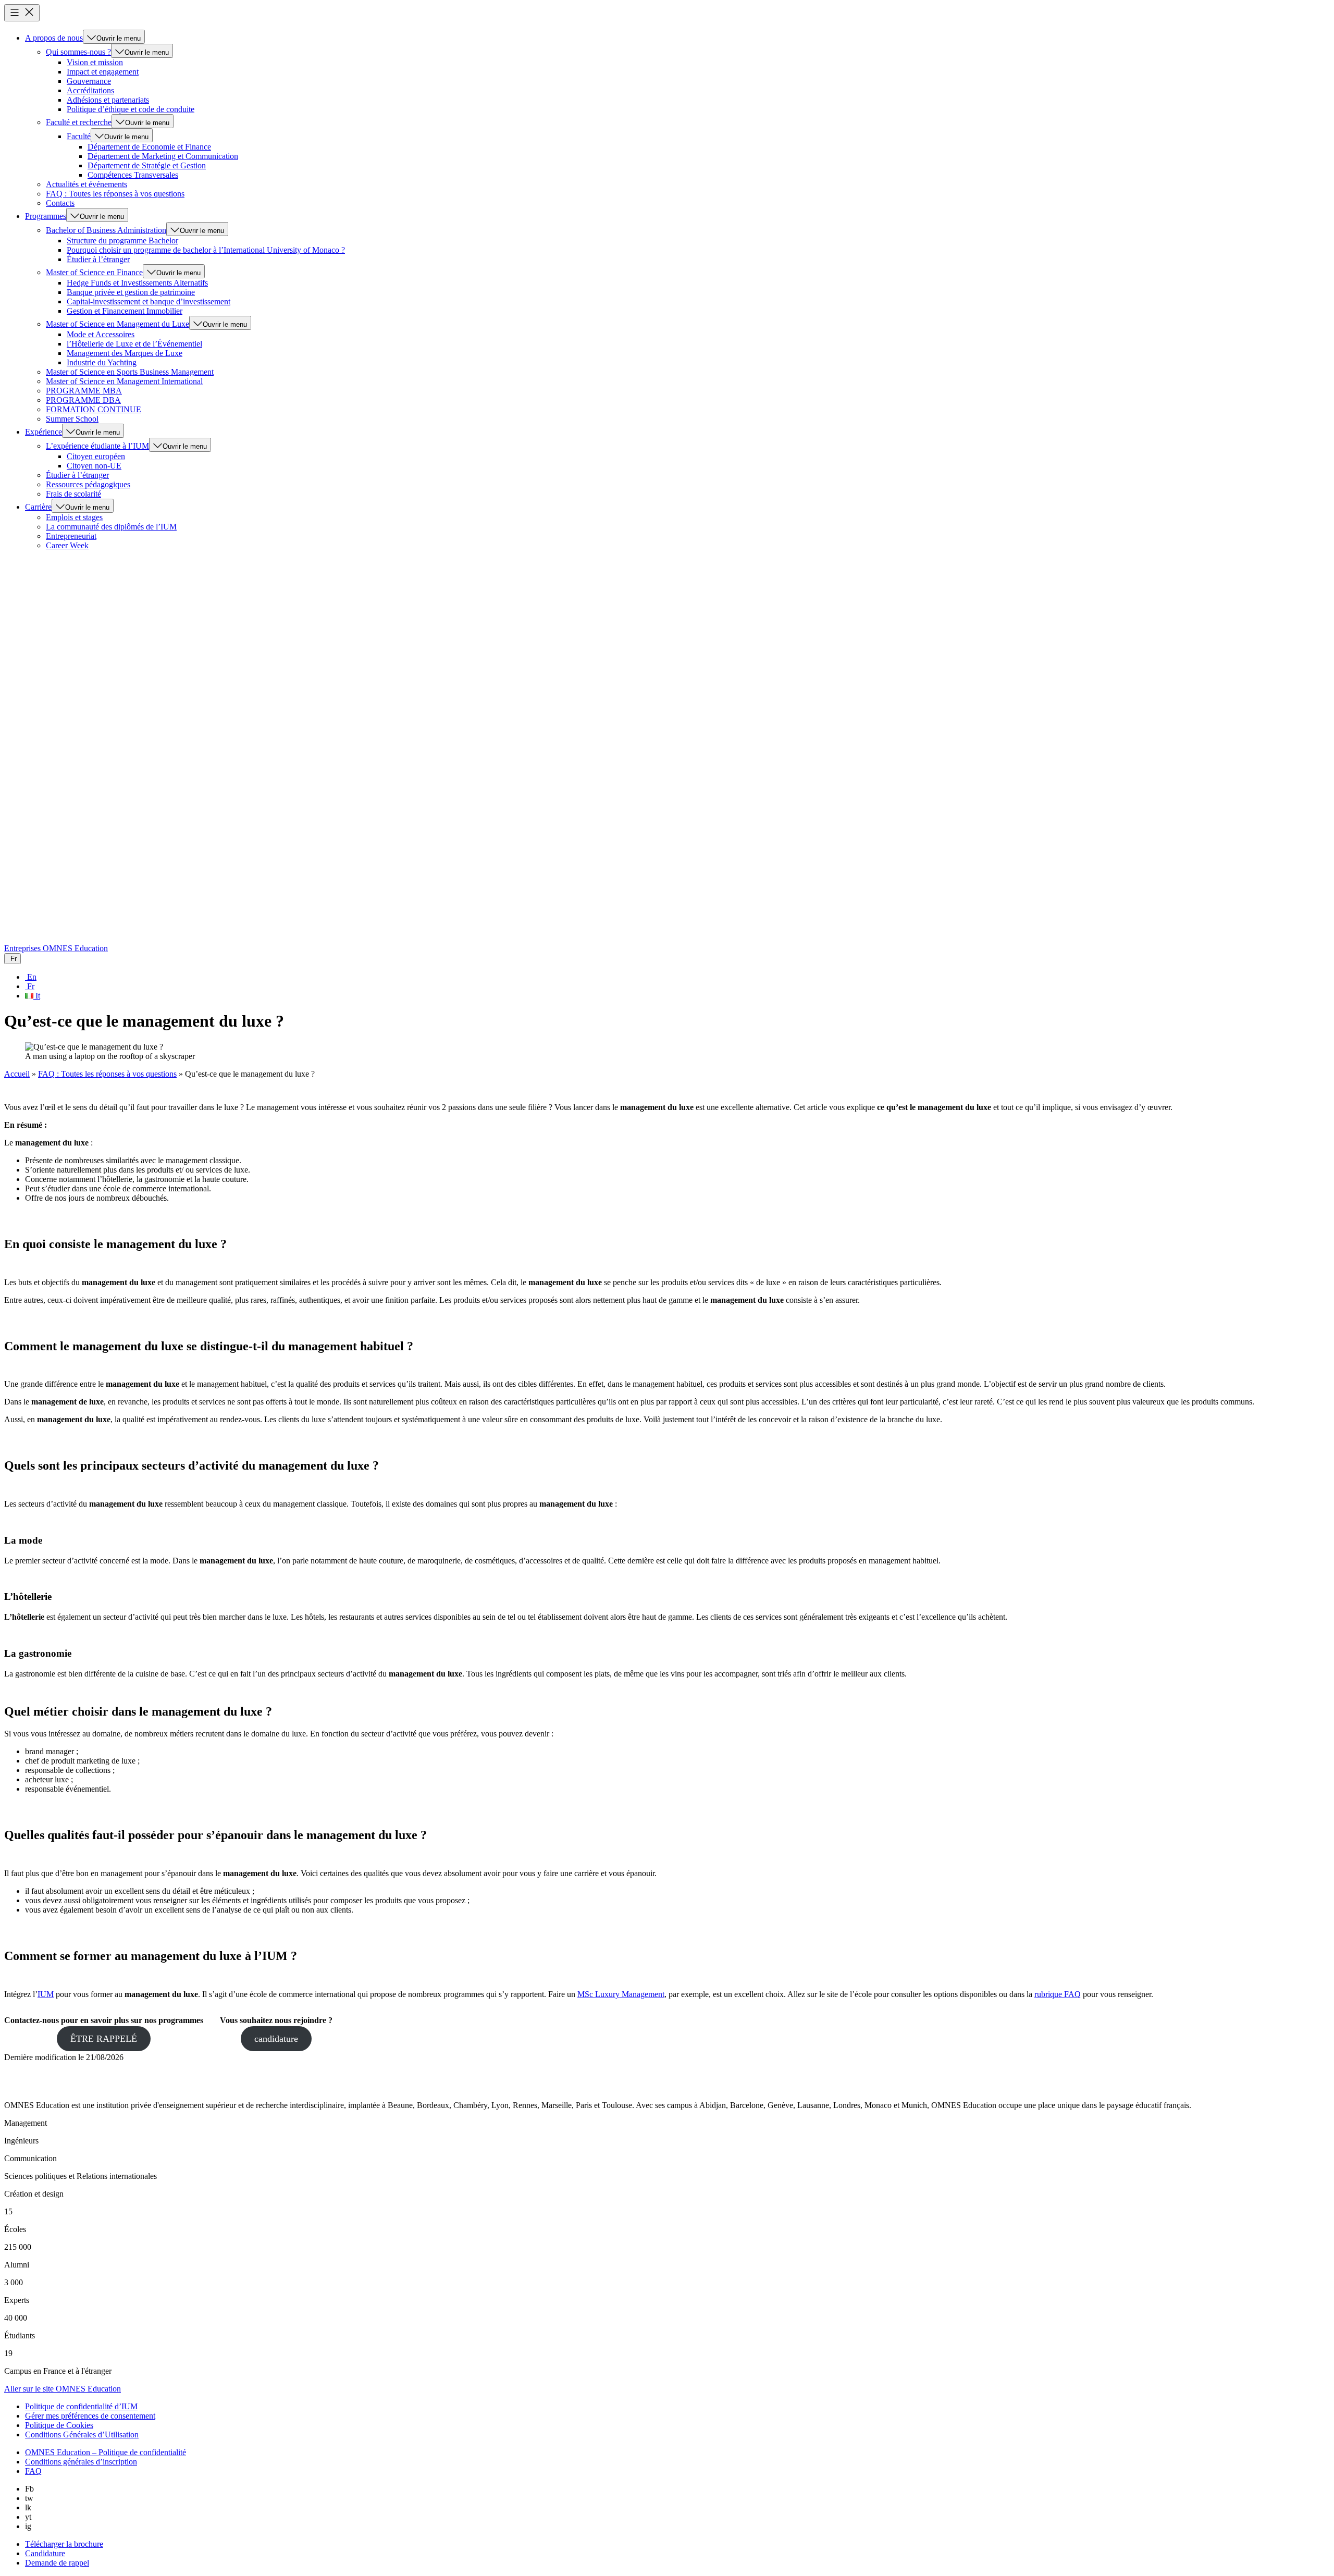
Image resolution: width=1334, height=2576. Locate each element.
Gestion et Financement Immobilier (125, 311)
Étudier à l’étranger (98, 259)
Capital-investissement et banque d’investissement (149, 301)
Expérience (44, 432)
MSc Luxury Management (621, 1994)
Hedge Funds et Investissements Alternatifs (137, 283)
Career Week (67, 545)
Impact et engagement (103, 72)
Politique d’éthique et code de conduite (131, 109)
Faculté (79, 136)
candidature (276, 2039)
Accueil (17, 1074)
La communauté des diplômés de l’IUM (111, 527)
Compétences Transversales (133, 175)
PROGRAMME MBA (84, 391)
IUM (46, 1994)
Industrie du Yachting (102, 362)
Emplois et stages (74, 517)
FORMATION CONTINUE (94, 409)
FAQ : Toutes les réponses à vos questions (115, 194)
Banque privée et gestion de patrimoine (131, 292)
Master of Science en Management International (124, 381)
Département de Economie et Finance (149, 147)
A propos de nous (54, 38)
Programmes (46, 216)
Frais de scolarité (73, 494)
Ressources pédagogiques (88, 484)
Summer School (72, 419)
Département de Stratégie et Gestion (147, 165)
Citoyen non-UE (94, 466)
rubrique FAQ (1058, 1994)
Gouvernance (89, 81)
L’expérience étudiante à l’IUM (97, 446)
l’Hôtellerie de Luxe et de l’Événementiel (134, 344)
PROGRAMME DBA (83, 400)
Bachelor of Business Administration (106, 230)
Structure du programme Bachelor (122, 241)
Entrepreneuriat (71, 536)
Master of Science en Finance (94, 272)
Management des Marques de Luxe (125, 353)
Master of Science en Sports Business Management (130, 372)
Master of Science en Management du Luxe (118, 324)
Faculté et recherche (79, 122)
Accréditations (90, 90)
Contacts (60, 203)
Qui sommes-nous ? (78, 52)
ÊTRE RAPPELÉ (104, 2039)
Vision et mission (95, 62)
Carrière (38, 507)
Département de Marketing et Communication (163, 156)
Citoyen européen (96, 456)
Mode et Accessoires (101, 334)
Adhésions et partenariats (108, 100)
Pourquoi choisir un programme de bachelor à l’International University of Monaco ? (206, 250)
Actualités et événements (87, 184)
